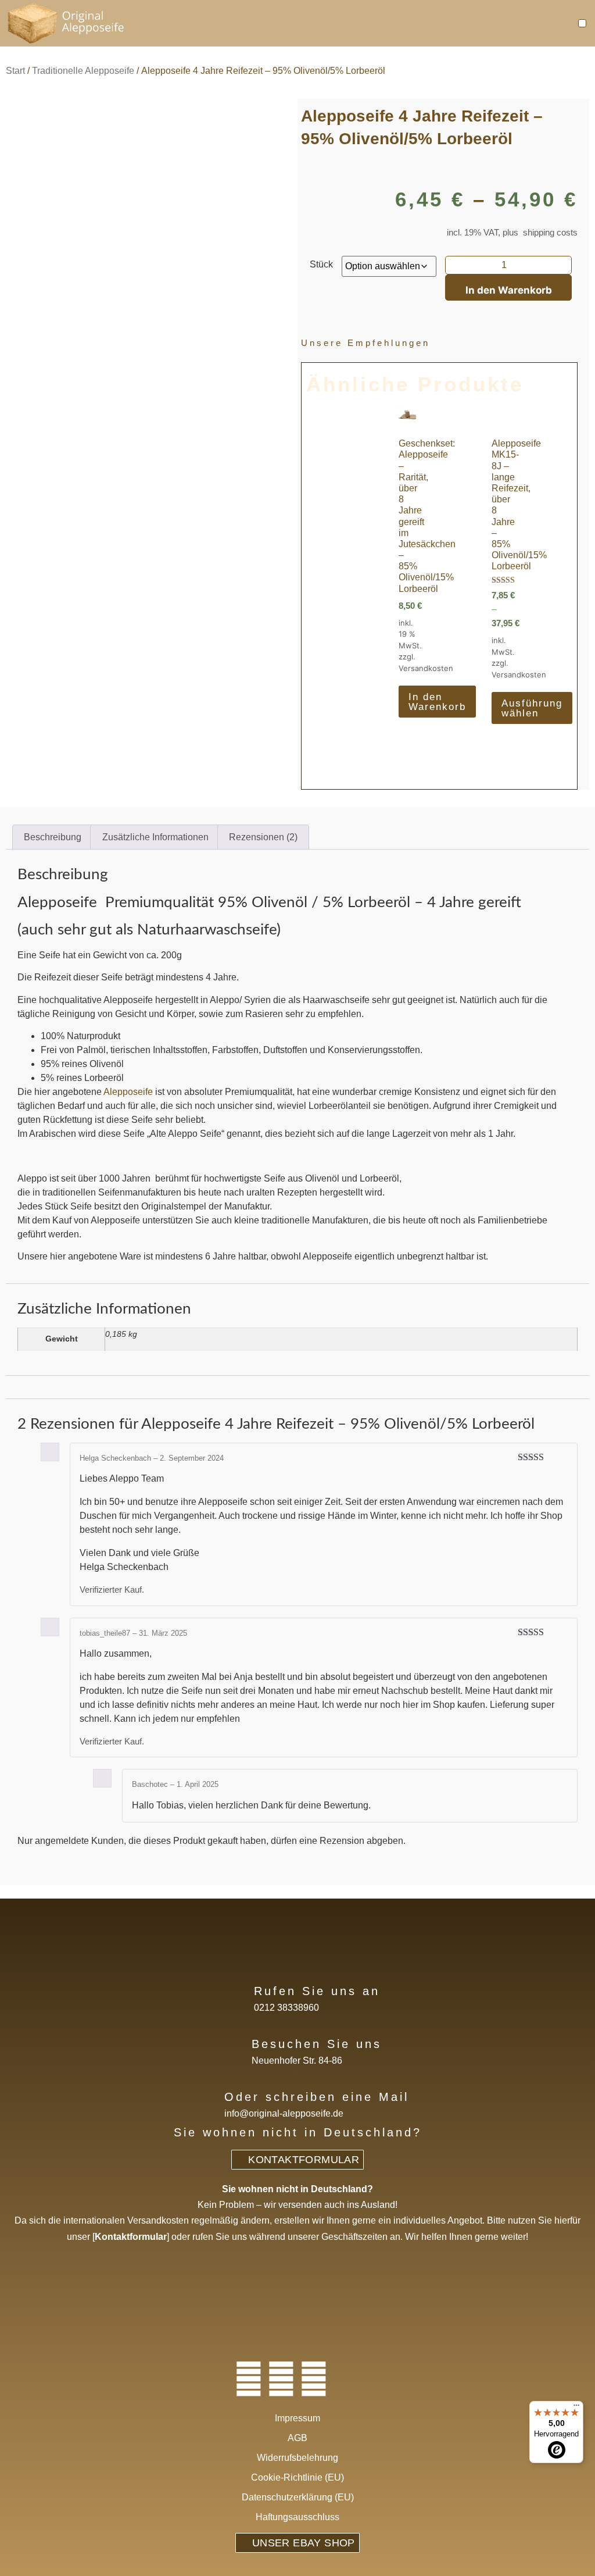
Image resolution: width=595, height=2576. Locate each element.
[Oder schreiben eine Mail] (205, 2095)
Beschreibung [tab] (53, 837)
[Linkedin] (314, 2379)
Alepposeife (129, 1092)
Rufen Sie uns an (317, 1991)
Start (15, 71)
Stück (321, 265)
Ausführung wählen (532, 708)
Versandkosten (426, 668)
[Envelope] (346, 2379)
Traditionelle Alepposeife (83, 71)
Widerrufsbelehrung (297, 2458)
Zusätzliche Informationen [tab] (155, 837)
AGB (297, 2438)
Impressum (297, 2418)
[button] (583, 24)
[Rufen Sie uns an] (235, 1990)
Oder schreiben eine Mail (317, 2097)
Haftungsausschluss (297, 2517)
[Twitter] (281, 2379)
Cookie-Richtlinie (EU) (297, 2477)
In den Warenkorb (509, 290)
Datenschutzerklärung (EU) (298, 2497)
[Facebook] (249, 2379)
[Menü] (576, 2408)
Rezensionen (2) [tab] (263, 837)
